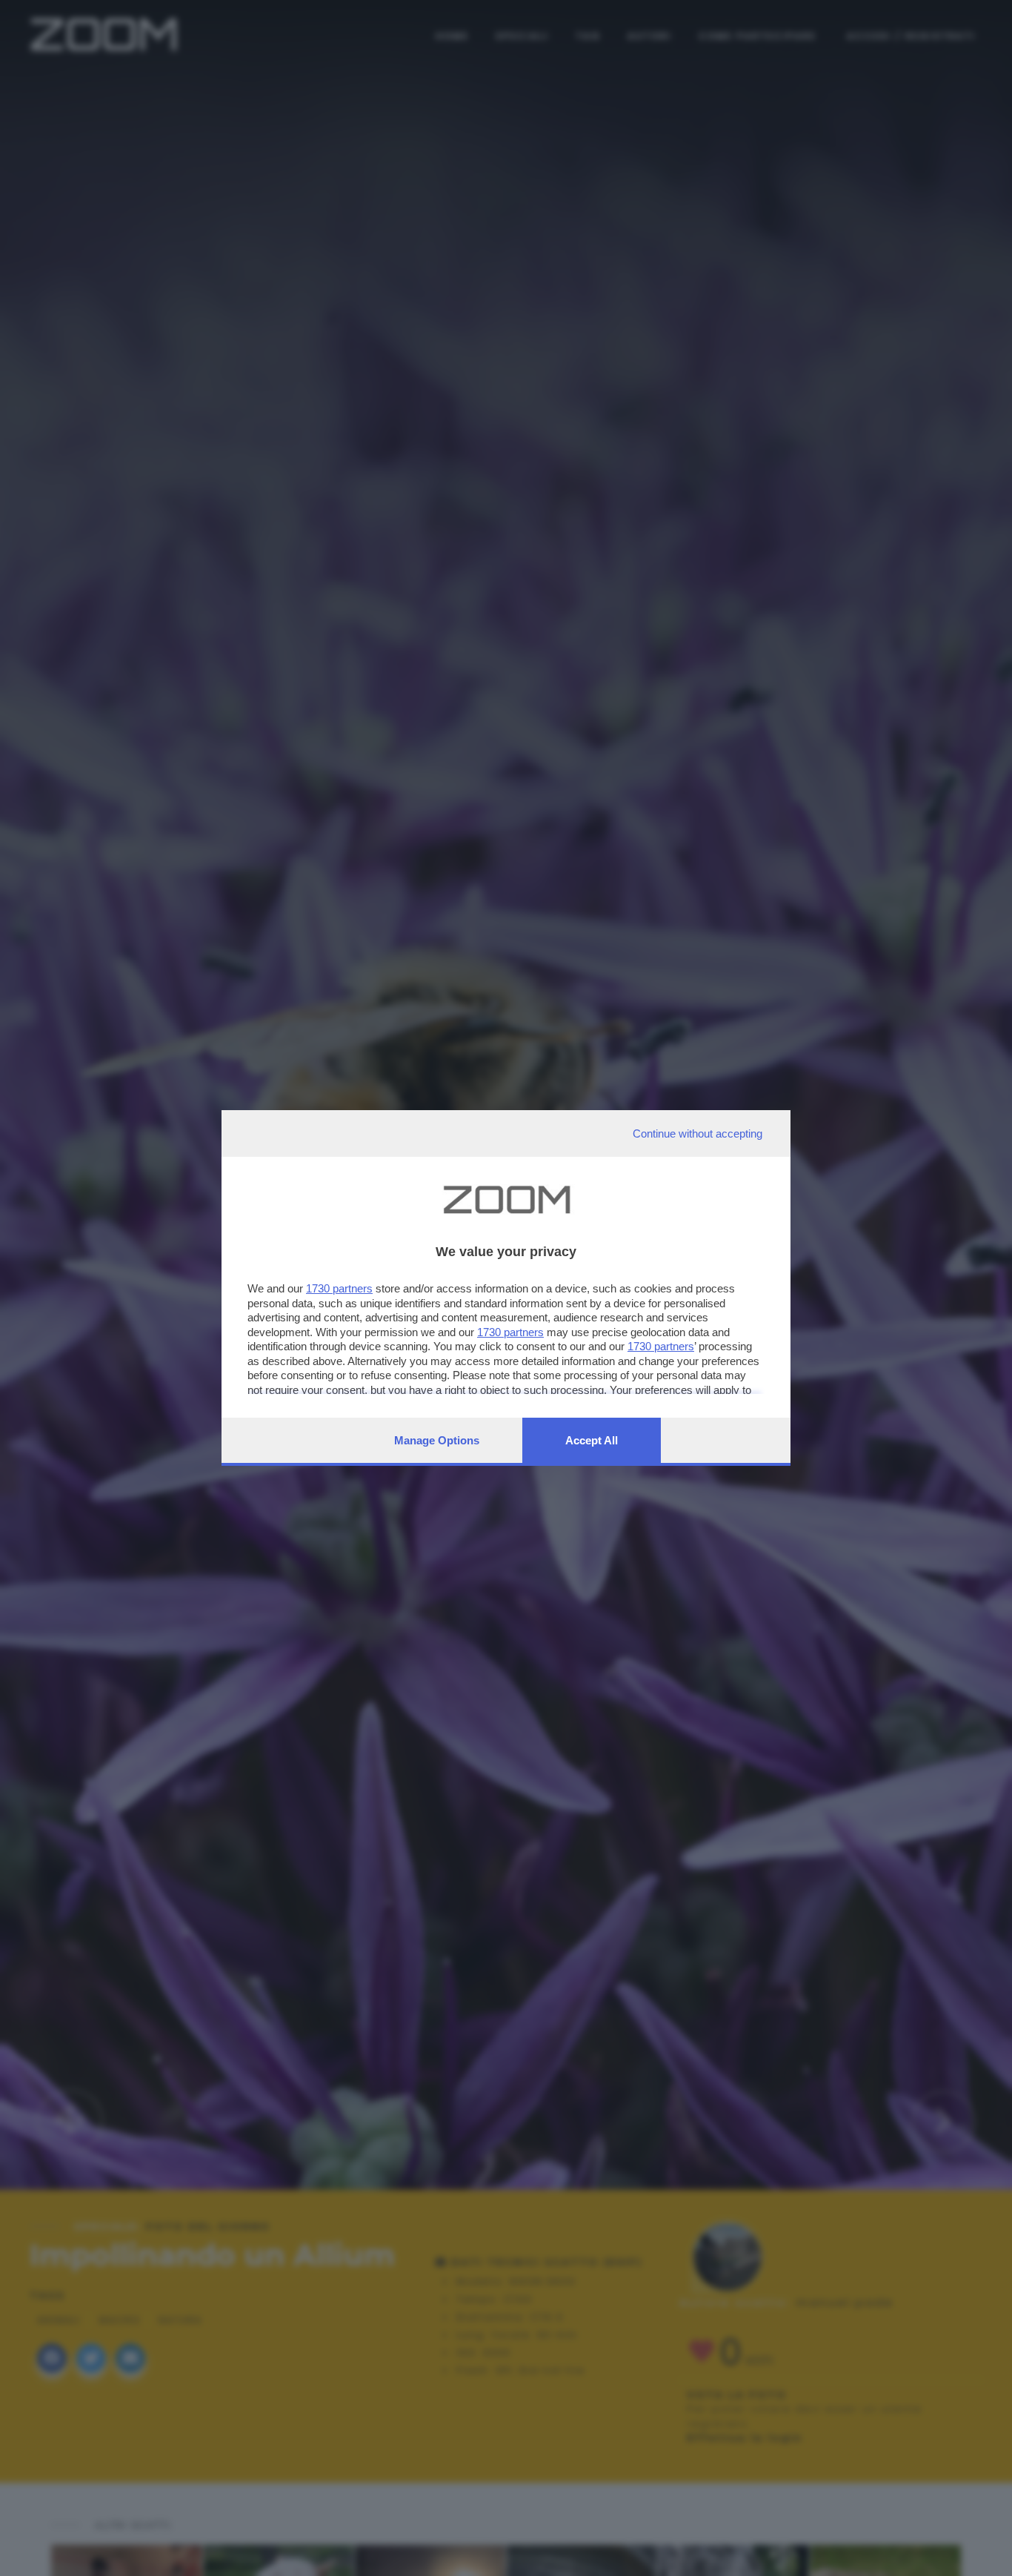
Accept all (592, 1440)
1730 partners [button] (339, 1288)
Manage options (437, 1440)
